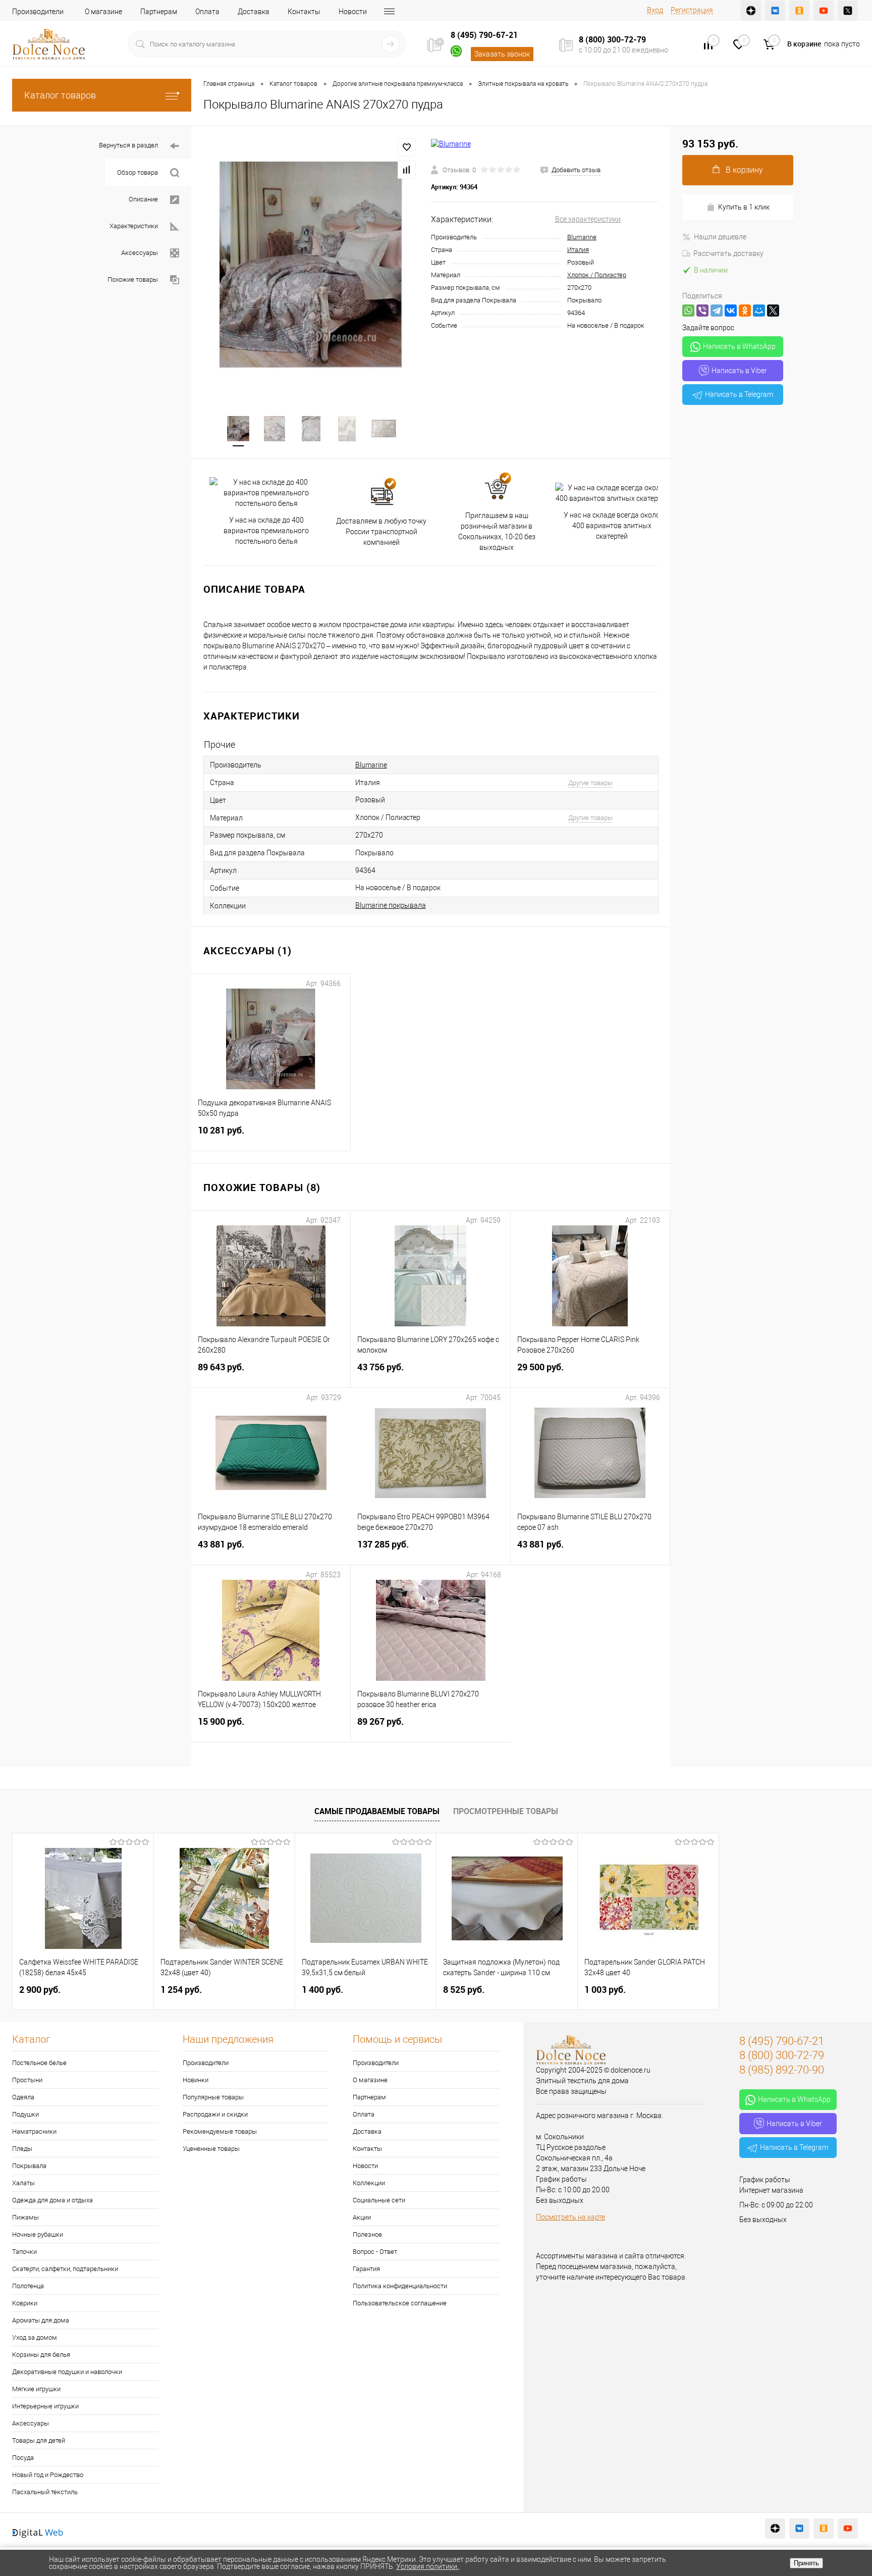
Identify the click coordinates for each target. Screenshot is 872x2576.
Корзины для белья (41, 2355)
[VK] (775, 11)
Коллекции (369, 2183)
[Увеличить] (311, 265)
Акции (362, 2217)
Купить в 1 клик (744, 207)
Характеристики (134, 226)
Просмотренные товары (506, 1811)
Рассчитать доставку (728, 253)
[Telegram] (717, 311)
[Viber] (702, 311)
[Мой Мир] (759, 311)
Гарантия (366, 2269)
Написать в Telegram (739, 394)
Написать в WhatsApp (739, 346)
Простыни (27, 2080)
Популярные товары (213, 2097)
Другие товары (590, 783)
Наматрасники (34, 2131)
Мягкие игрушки (36, 2389)
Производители (38, 12)
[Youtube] (824, 11)
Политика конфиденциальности (400, 2286)
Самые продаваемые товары (377, 1811)
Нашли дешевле (720, 237)
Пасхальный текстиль (45, 2492)
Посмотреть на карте (570, 2217)
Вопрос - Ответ (375, 2252)
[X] (773, 311)
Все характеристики (588, 219)
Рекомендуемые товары (220, 2131)
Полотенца (28, 2286)
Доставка (254, 12)
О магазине (103, 12)
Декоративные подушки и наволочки (67, 2372)
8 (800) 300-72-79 (612, 39)
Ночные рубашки (38, 2234)
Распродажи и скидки (215, 2114)
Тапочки (24, 2252)
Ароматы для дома (41, 2320)
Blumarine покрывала (391, 905)
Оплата (207, 12)
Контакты (304, 12)
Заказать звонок (502, 54)
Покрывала (29, 2166)
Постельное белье (39, 2063)
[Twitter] (848, 11)
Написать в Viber (739, 371)
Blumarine (582, 237)
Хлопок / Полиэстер (597, 275)
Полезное (367, 2234)
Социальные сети (379, 2200)
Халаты (23, 2183)
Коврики (25, 2303)
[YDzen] (751, 11)
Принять (806, 2563)
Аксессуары (140, 253)
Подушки (25, 2114)
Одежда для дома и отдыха (52, 2200)
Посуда (23, 2458)
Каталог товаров (60, 95)
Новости (353, 12)
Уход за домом (35, 2337)
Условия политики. (427, 2566)
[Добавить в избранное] (407, 147)
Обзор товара (138, 172)
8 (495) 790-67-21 (484, 35)
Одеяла (23, 2097)
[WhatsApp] (688, 311)
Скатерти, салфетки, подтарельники (65, 2269)
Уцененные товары (211, 2149)
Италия (578, 250)
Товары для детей (39, 2440)
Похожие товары (133, 279)
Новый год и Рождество (48, 2475)
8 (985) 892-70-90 (782, 2070)
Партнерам (159, 12)
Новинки (196, 2080)
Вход (655, 10)
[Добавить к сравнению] (407, 170)
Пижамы (25, 2217)
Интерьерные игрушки (45, 2406)
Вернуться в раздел (128, 145)
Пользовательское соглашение (400, 2303)
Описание (143, 199)
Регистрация (692, 10)
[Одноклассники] (745, 311)
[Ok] (799, 11)
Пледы (22, 2149)
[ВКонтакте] (731, 311)
